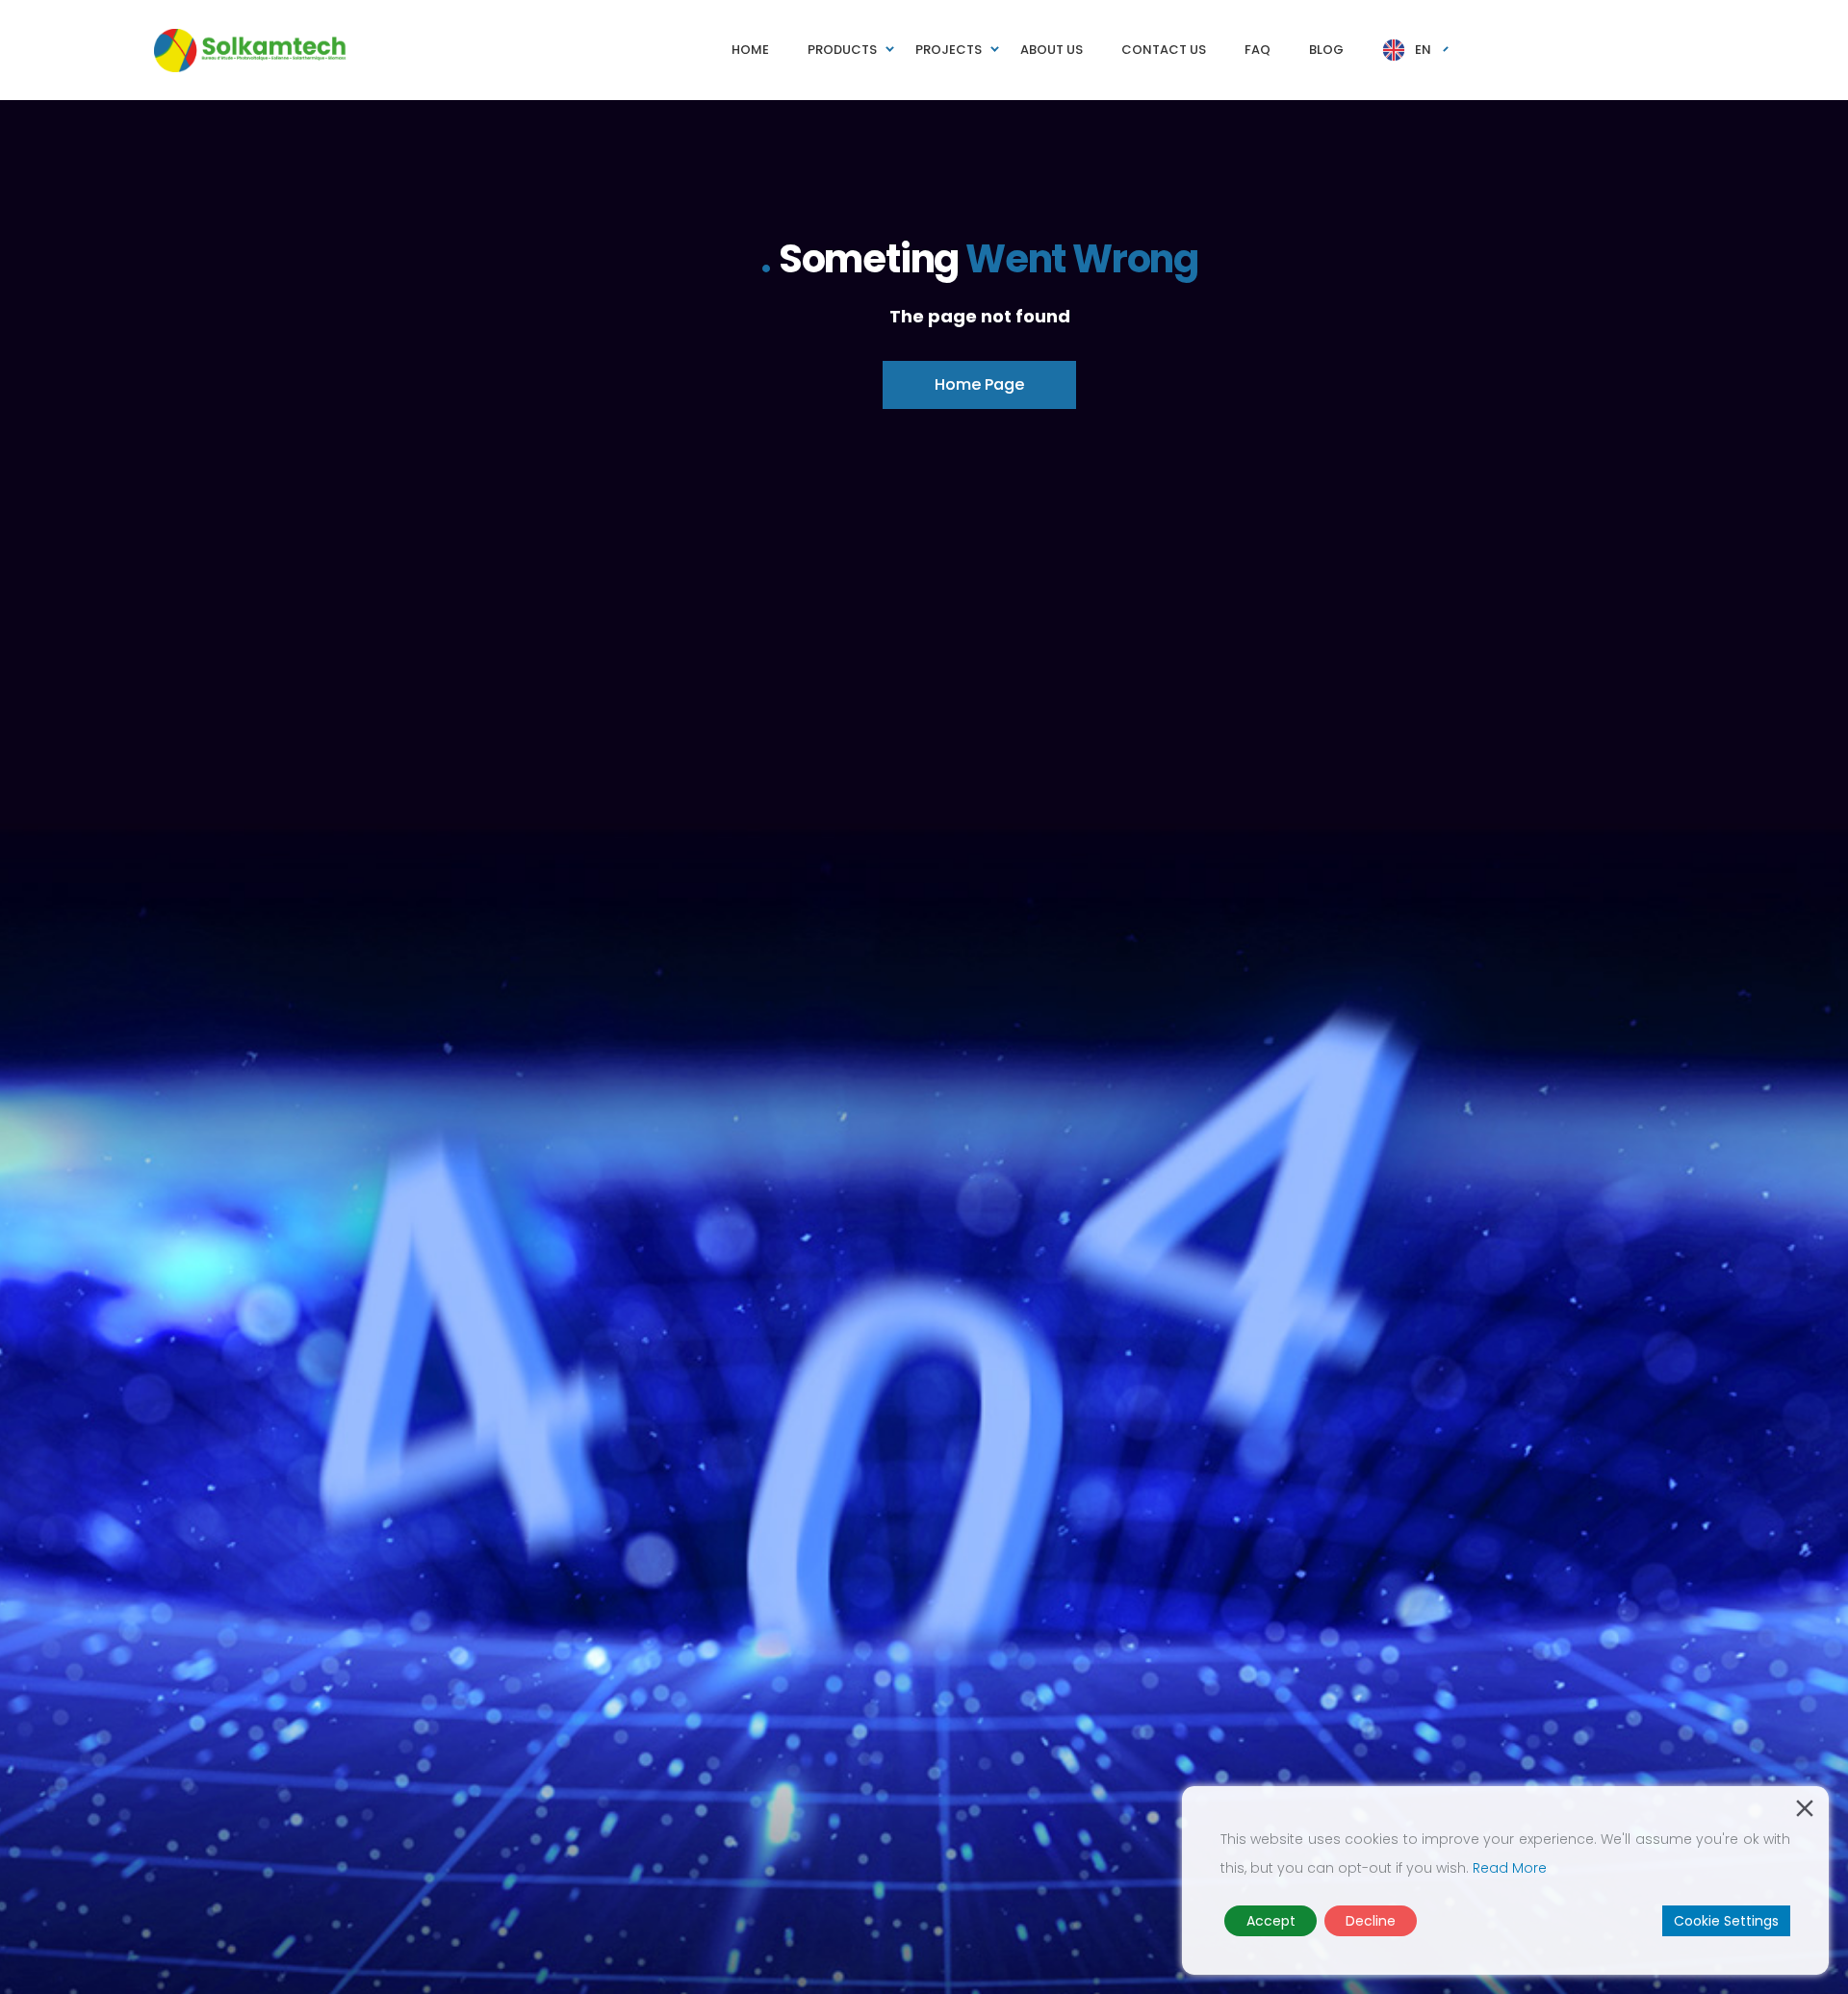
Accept (1271, 1921)
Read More (1510, 1868)
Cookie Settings (1726, 1921)
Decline (1371, 1921)
